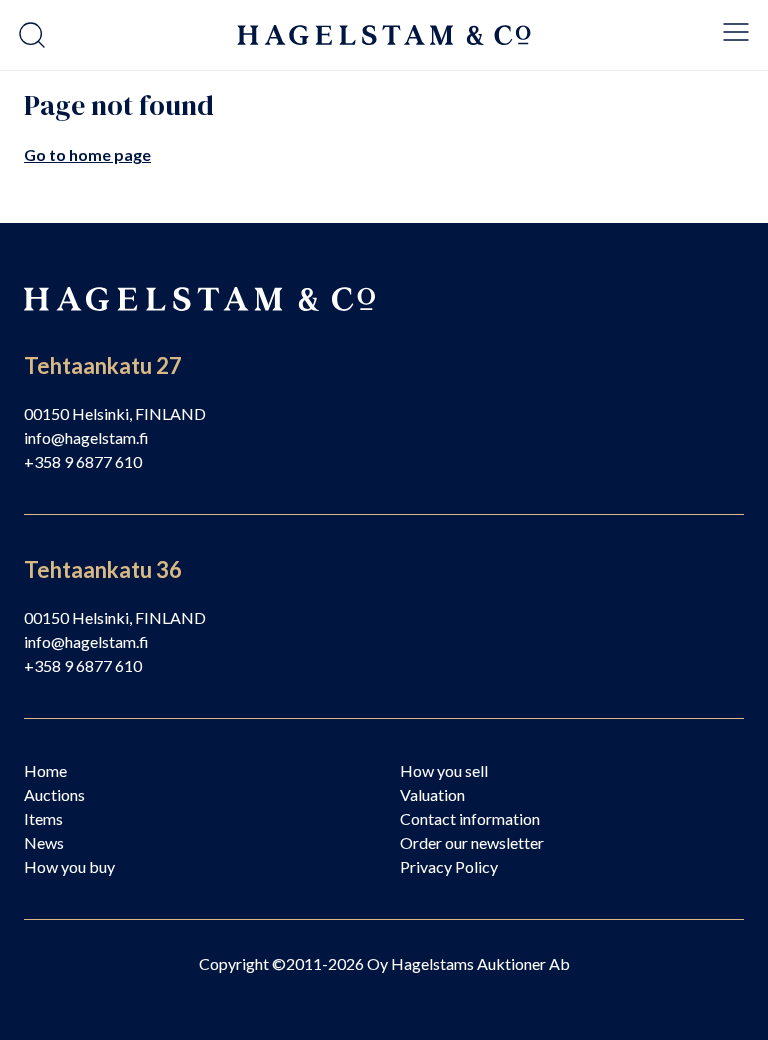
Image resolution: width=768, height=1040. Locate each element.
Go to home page (87, 154)
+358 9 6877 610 (83, 461)
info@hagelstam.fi (86, 437)
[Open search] (32, 35)
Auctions (54, 794)
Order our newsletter (472, 842)
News (44, 842)
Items (43, 818)
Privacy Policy (449, 866)
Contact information (470, 818)
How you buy (69, 866)
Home (45, 770)
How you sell (444, 770)
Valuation (432, 794)
